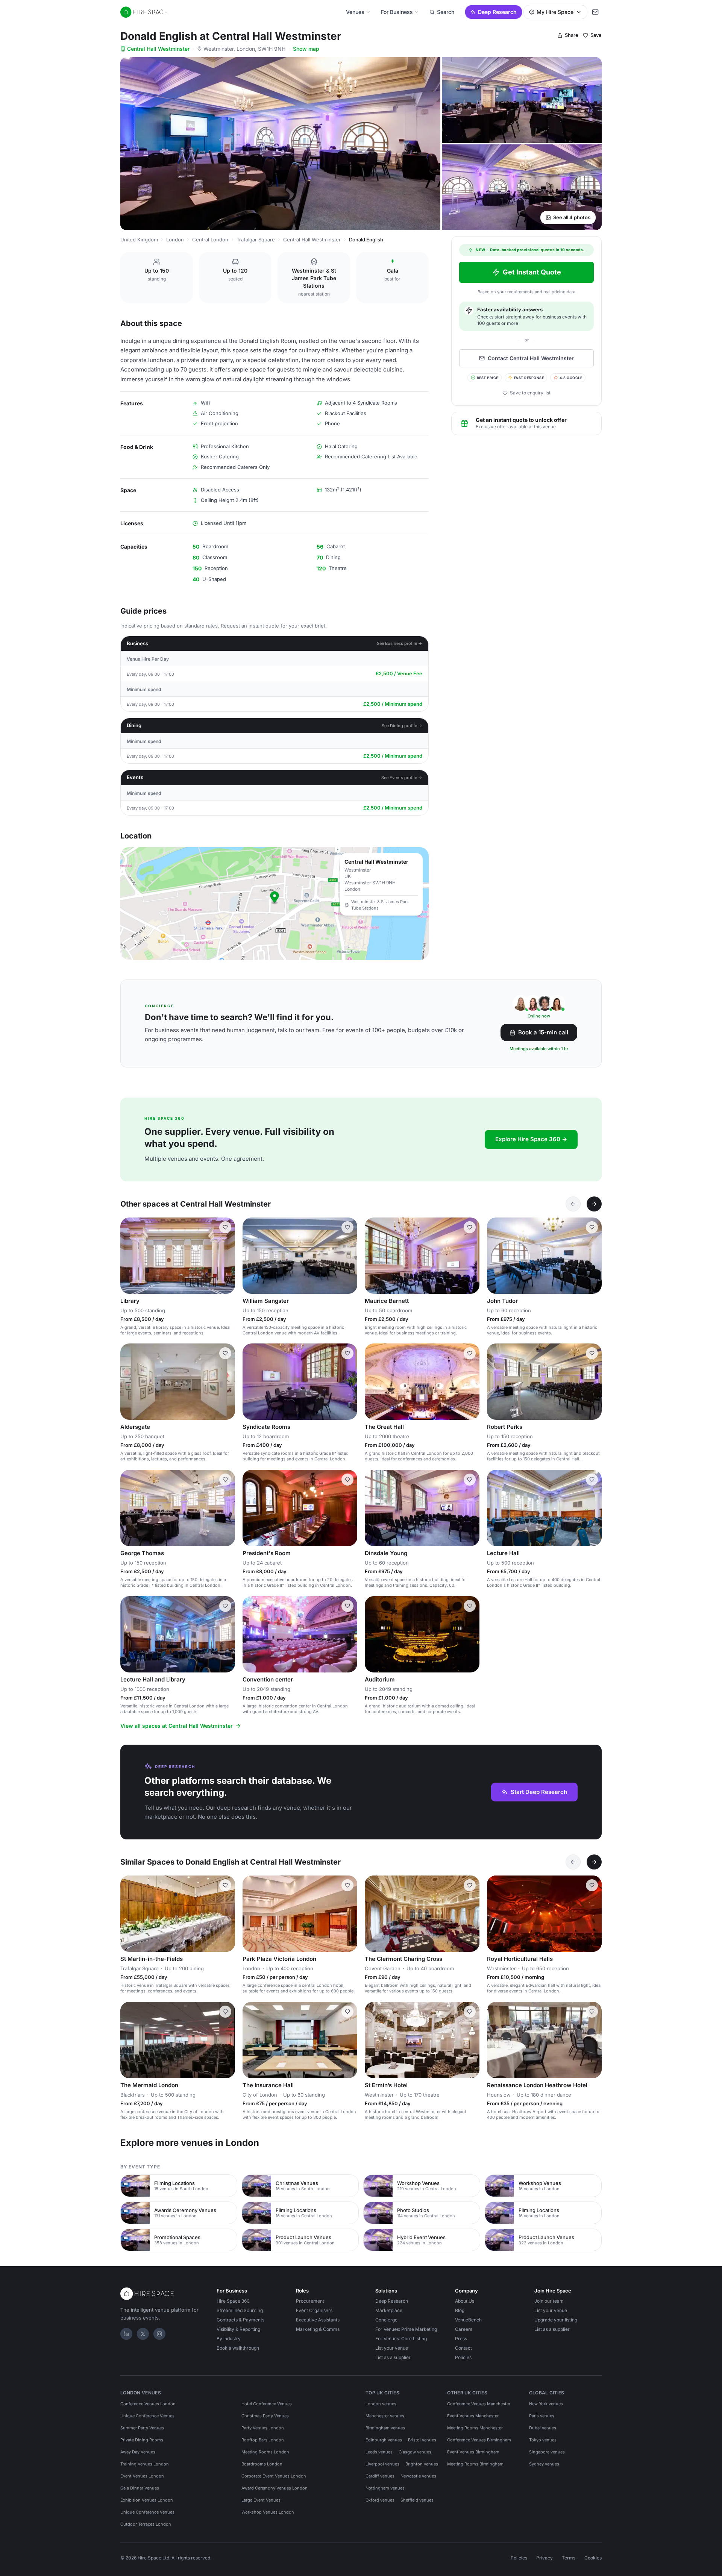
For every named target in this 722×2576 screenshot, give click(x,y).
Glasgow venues (415, 2452)
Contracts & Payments (240, 2320)
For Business (397, 12)
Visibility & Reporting (238, 2329)
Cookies (593, 2558)
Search (446, 12)
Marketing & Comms (318, 2329)
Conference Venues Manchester (479, 2404)
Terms (569, 2558)
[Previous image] (129, 1255)
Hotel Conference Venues (267, 2404)
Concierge (386, 2320)
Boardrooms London (262, 2464)
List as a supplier (393, 2357)
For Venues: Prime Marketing (406, 2329)
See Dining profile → (402, 726)
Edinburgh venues (384, 2440)
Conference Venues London (148, 2404)
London (175, 240)
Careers (464, 2329)
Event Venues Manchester (473, 2416)
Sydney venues (544, 2464)
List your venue (392, 2348)
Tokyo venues (543, 2440)
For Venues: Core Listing (401, 2339)
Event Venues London (142, 2476)
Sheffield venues (417, 2500)
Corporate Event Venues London (274, 2476)
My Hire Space (555, 12)
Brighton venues (422, 2464)
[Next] (594, 1204)
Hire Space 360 (233, 2301)
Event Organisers (314, 2310)
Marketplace (389, 2310)
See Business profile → (400, 643)
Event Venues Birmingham (473, 2452)
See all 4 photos (572, 217)
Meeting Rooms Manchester (475, 2428)
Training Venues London (145, 2464)
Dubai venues (543, 2428)
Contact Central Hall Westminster (531, 358)
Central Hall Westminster (158, 49)
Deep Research (497, 12)
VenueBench (468, 2320)
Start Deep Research (539, 1792)
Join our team (549, 2301)
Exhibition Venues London (147, 2500)
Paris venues (542, 2416)
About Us (465, 2301)
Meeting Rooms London (265, 2452)
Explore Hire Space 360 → (531, 1139)
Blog (460, 2310)
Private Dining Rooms (142, 2440)
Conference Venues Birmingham (479, 2440)
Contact (463, 2348)
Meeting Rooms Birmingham (475, 2464)
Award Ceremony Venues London (275, 2488)
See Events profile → (402, 778)
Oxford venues (380, 2500)
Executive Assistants (318, 2320)
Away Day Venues (138, 2452)
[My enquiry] (595, 12)
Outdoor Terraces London (146, 2524)
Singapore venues (547, 2452)
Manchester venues (385, 2416)
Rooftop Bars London (263, 2440)
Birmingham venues (385, 2428)
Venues (355, 12)
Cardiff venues (380, 2476)
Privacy (545, 2558)
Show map (306, 49)
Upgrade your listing (556, 2320)
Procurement (310, 2301)
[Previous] (573, 1204)
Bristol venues (422, 2440)
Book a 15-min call (543, 1032)
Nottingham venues (385, 2488)
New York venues (546, 2404)
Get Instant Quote (532, 272)
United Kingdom (139, 240)
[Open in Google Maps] (275, 904)
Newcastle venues (418, 2476)
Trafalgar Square (256, 240)
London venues (381, 2404)
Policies (463, 2357)
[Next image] (226, 1255)
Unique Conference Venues (147, 2416)
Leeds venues (379, 2452)
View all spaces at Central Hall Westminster (177, 1726)
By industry (229, 2339)
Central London (210, 240)
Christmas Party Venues (265, 2416)
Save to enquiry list (530, 393)
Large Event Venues (261, 2500)
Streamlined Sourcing (240, 2310)
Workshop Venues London (268, 2512)
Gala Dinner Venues (140, 2488)
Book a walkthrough (238, 2348)
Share (572, 35)
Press (461, 2339)
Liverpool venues (382, 2464)
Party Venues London (263, 2428)
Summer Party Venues (142, 2428)
